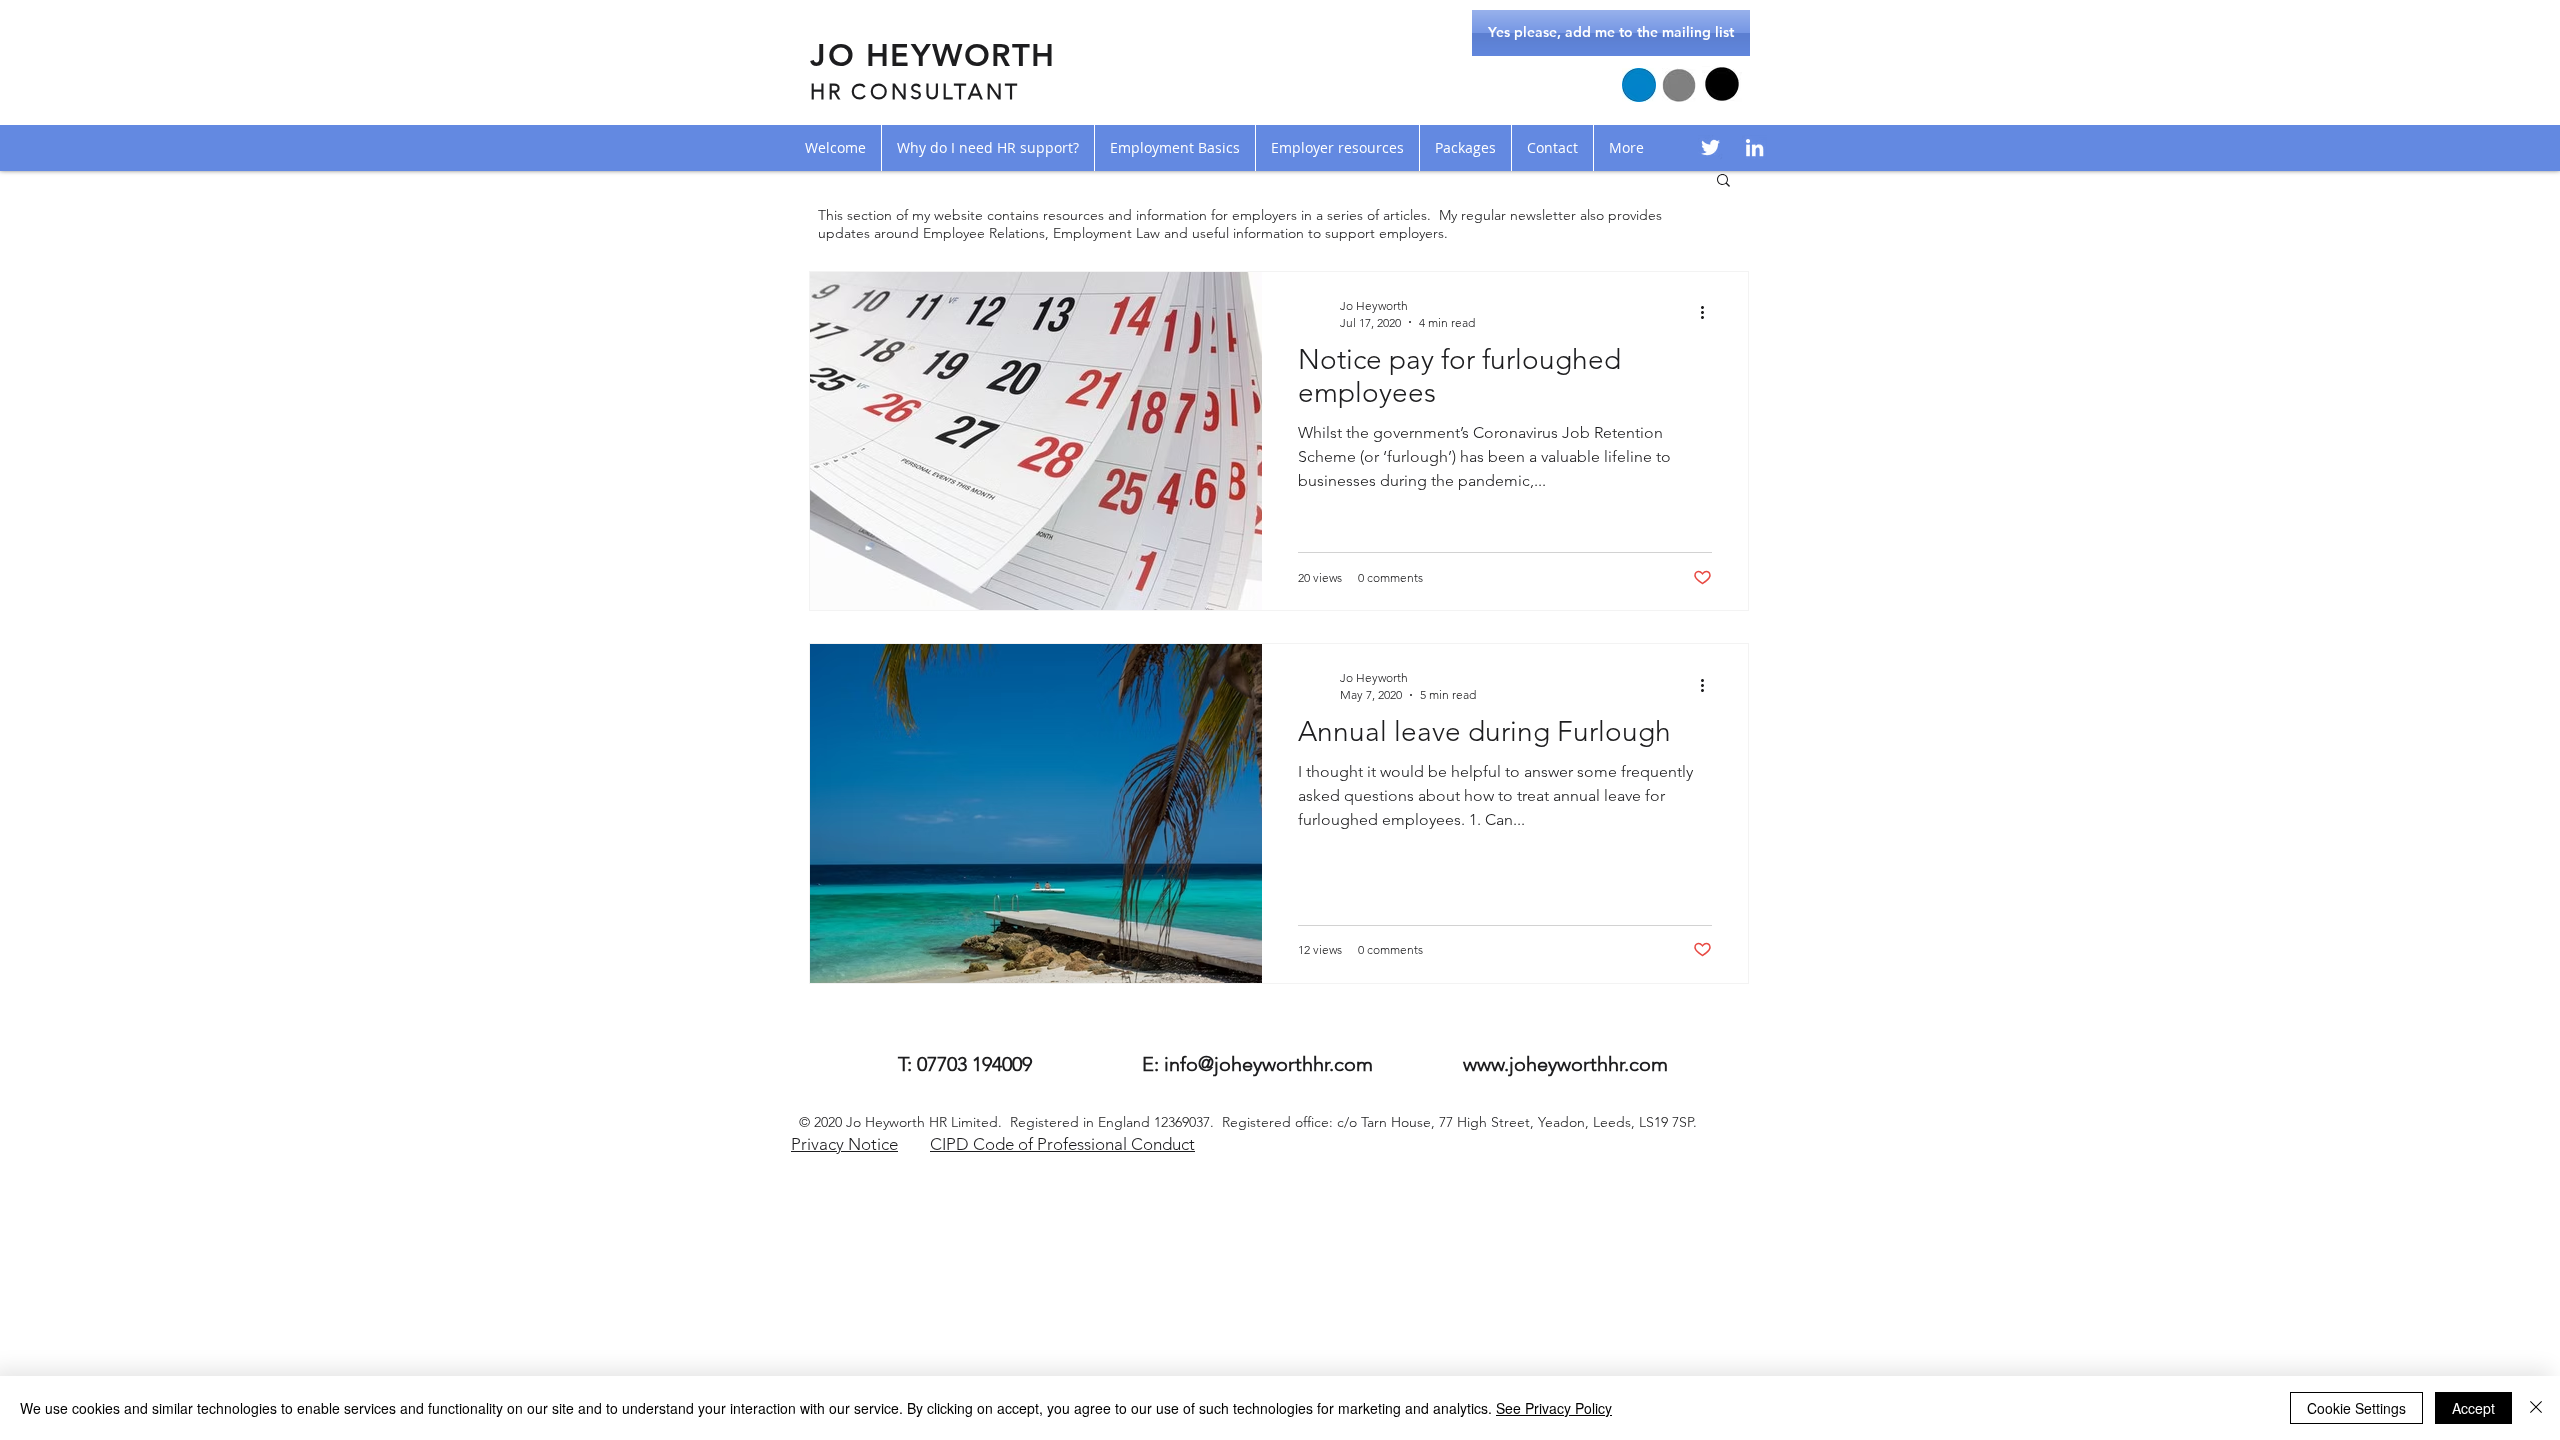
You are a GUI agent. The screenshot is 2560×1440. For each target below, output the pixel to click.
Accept (2473, 1408)
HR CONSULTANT (915, 91)
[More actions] (1709, 313)
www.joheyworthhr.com (1565, 1064)
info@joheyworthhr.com (1268, 1064)
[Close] (2536, 1408)
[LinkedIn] (1754, 147)
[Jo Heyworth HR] (1710, 147)
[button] (1723, 181)
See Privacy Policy (1554, 1408)
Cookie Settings (2356, 1408)
